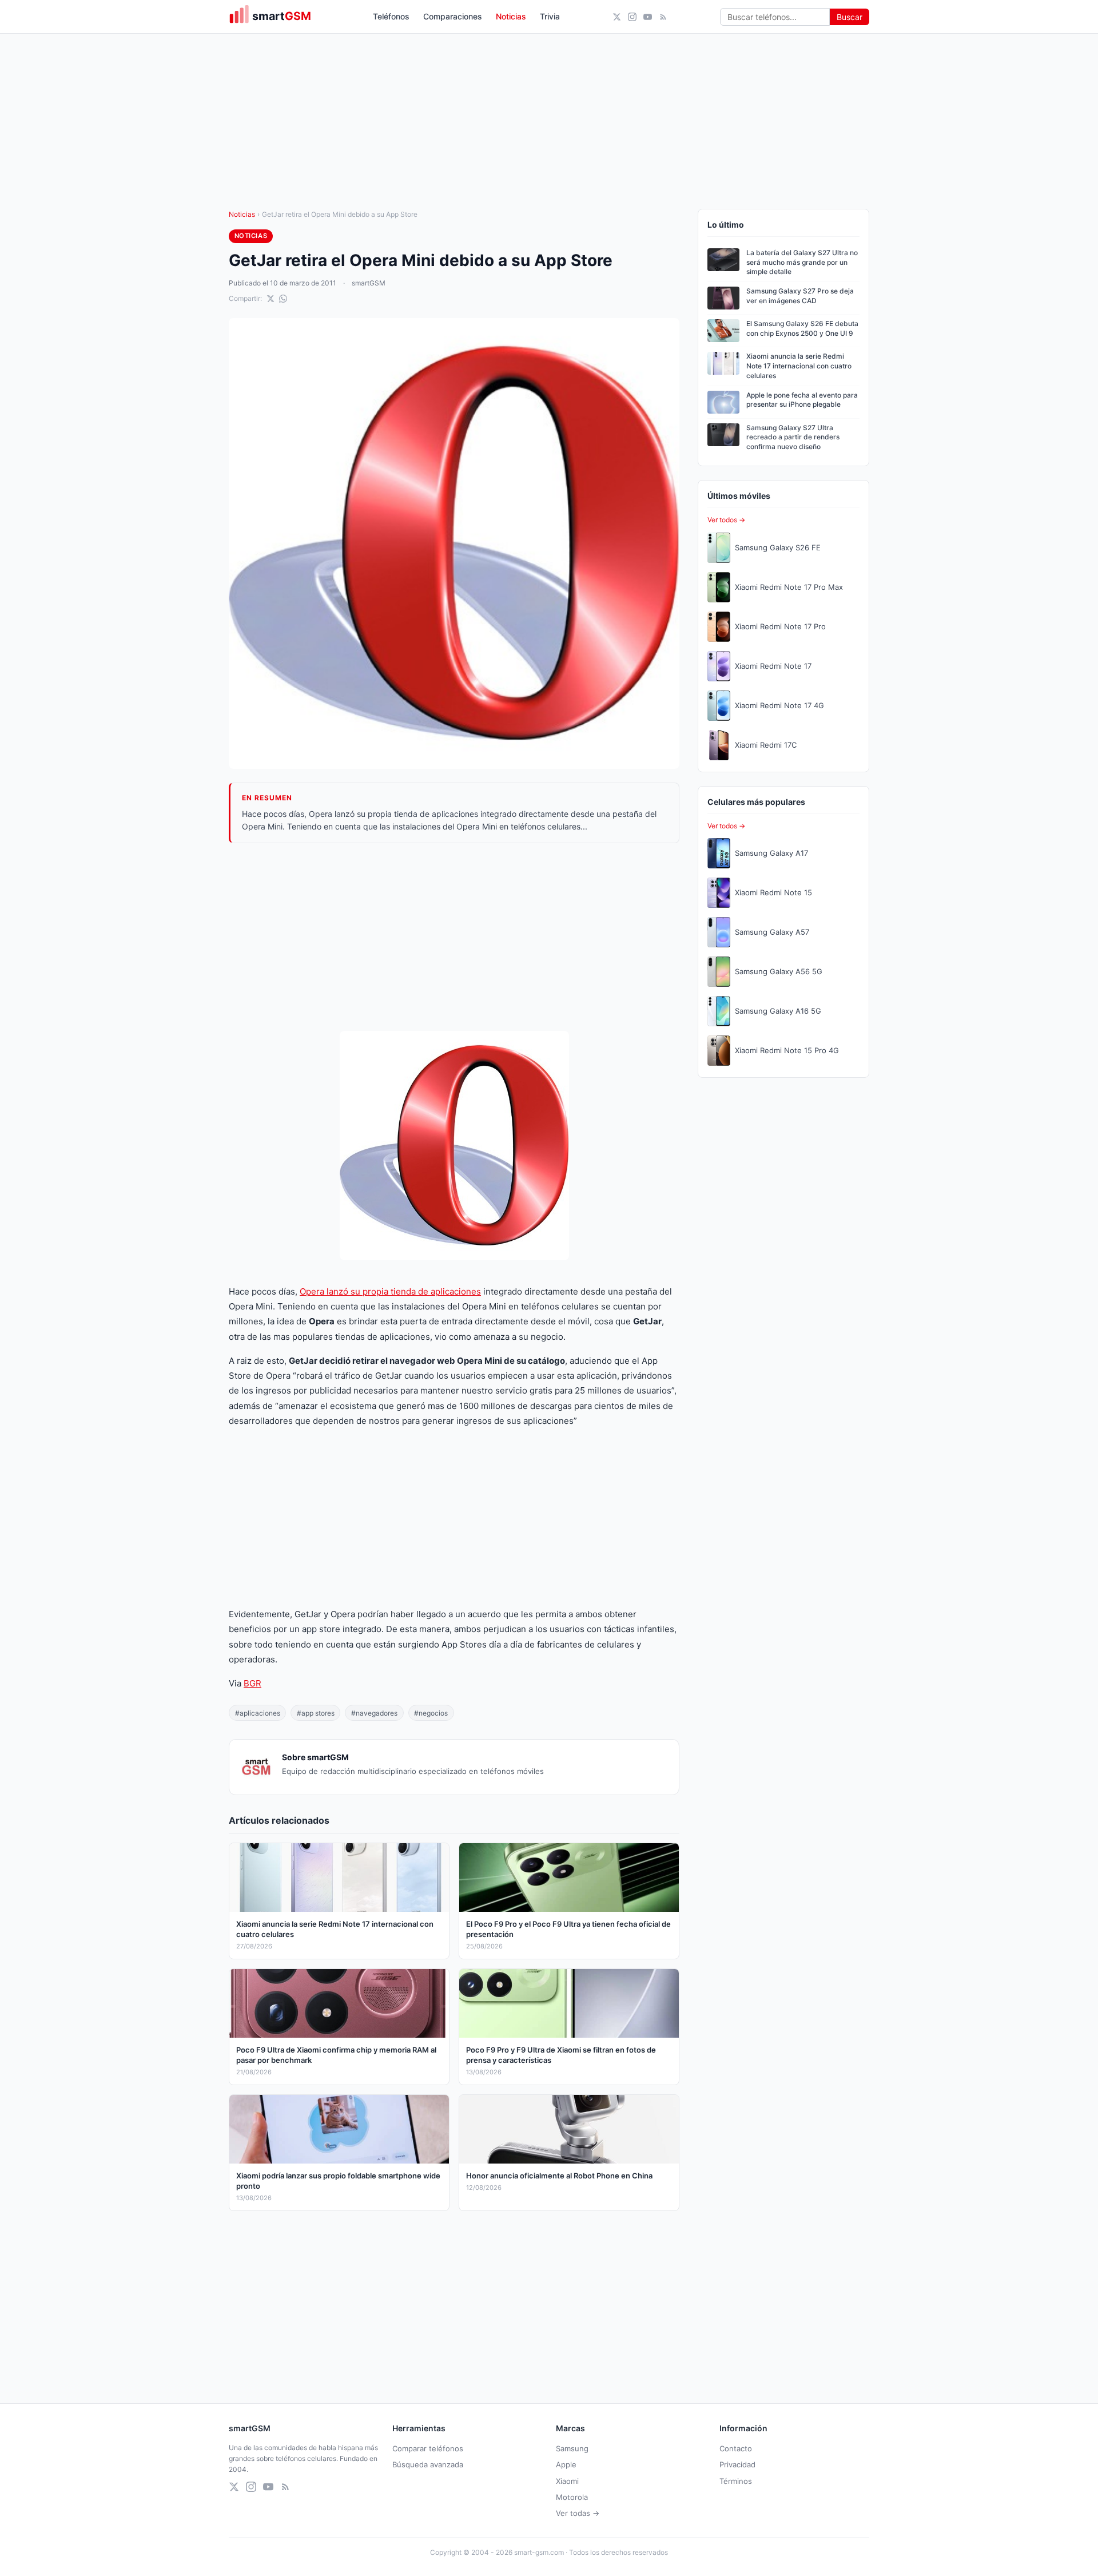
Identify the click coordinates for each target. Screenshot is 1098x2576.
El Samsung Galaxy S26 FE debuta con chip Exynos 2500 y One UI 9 (802, 328)
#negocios (431, 1713)
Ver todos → (726, 520)
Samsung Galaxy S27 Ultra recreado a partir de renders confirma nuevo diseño (793, 437)
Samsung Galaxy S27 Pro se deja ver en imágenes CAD (800, 296)
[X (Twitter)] (617, 17)
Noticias (511, 16)
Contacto (736, 2448)
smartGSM (369, 283)
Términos (736, 2481)
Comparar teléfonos (428, 2448)
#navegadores (374, 1713)
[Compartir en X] (270, 299)
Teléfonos (391, 16)
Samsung (572, 2448)
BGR (252, 1683)
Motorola (572, 2497)
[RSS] (663, 17)
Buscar (850, 17)
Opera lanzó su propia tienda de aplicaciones (390, 1291)
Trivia (550, 16)
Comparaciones (453, 16)
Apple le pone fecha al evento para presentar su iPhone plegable (802, 400)
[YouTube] (648, 17)
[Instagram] (632, 17)
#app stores (316, 1713)
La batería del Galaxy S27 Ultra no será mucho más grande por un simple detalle (802, 262)
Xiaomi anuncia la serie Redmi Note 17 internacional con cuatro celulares (799, 366)
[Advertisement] (454, 937)
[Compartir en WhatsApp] (283, 299)
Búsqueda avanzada (428, 2464)
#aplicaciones (258, 1713)
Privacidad (737, 2464)
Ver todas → (578, 2513)
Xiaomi (567, 2481)
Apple (566, 2464)
